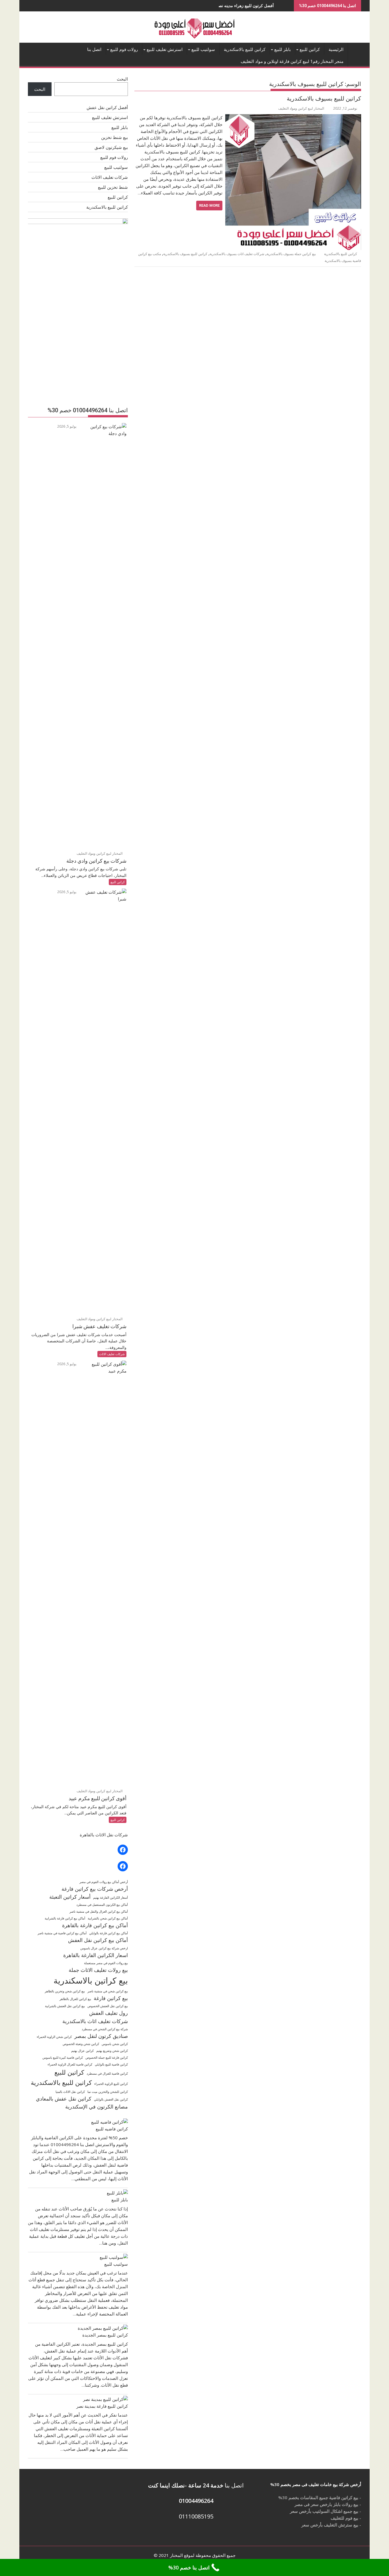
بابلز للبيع (282, 50)
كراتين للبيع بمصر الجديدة (105, 2335)
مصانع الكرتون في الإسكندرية (97, 2107)
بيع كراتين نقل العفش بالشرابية (65, 2006)
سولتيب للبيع (203, 50)
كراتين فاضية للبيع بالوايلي (111, 2064)
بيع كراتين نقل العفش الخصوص (108, 2006)
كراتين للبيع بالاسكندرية (245, 50)
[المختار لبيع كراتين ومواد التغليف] (356, 48)
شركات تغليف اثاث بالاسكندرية (95, 2021)
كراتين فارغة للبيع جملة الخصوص (107, 2058)
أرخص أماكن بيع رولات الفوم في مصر (104, 1882)
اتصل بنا (94, 50)
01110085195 (196, 2516)
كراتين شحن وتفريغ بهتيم (112, 2051)
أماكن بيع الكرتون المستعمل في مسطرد (102, 1905)
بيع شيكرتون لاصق (111, 147)
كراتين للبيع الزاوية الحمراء (111, 2084)
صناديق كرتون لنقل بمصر (101, 2036)
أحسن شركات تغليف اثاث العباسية (283, 6)
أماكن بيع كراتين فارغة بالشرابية (65, 1918)
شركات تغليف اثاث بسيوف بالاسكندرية (237, 254)
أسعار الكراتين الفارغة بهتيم (110, 1898)
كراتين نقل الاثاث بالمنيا (70, 2092)
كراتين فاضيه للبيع (112, 2129)
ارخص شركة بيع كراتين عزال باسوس (104, 1948)
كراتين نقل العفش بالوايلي (111, 2099)
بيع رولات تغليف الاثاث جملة (98, 1970)
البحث (122, 79)
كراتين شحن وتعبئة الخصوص (81, 2044)
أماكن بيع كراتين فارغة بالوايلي (108, 1933)
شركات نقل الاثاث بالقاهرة (104, 1835)
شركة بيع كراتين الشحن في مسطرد (105, 2029)
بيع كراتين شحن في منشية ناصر (108, 1991)
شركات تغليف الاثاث (110, 177)
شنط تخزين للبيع (113, 187)
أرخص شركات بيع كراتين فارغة (95, 1889)
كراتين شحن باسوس (115, 2044)
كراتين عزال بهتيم (82, 2051)
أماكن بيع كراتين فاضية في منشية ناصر (62, 1933)
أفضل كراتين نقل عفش (107, 107)
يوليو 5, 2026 (67, 426)
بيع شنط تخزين (114, 137)
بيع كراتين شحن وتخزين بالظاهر (65, 1991)
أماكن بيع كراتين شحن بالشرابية (108, 1918)
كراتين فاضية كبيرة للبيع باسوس (63, 2058)
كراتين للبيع (310, 50)
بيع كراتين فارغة (111, 1998)
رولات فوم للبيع (124, 50)
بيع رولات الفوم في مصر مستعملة (106, 1963)
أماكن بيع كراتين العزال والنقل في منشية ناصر (99, 1912)
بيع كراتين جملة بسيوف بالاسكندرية (291, 254)
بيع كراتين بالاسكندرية (91, 1980)
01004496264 (196, 2501)
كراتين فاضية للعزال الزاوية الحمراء (70, 2064)
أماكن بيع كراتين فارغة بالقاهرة (95, 1925)
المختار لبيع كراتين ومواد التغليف (301, 108)
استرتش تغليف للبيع (165, 50)
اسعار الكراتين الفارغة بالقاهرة (96, 1955)
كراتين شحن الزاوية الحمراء (54, 2037)
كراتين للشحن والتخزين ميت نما (108, 2092)
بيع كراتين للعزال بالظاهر (75, 1999)
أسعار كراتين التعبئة (70, 1897)
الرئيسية (336, 50)
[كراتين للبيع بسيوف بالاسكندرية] (293, 118)
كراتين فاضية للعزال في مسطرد (107, 2073)
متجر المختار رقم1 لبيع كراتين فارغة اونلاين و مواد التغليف (292, 61)
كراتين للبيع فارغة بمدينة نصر (102, 2406)
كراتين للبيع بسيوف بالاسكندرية (324, 99)
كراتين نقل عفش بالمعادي (64, 2099)
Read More (209, 205)
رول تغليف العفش (108, 2013)
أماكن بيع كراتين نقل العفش (98, 1940)
